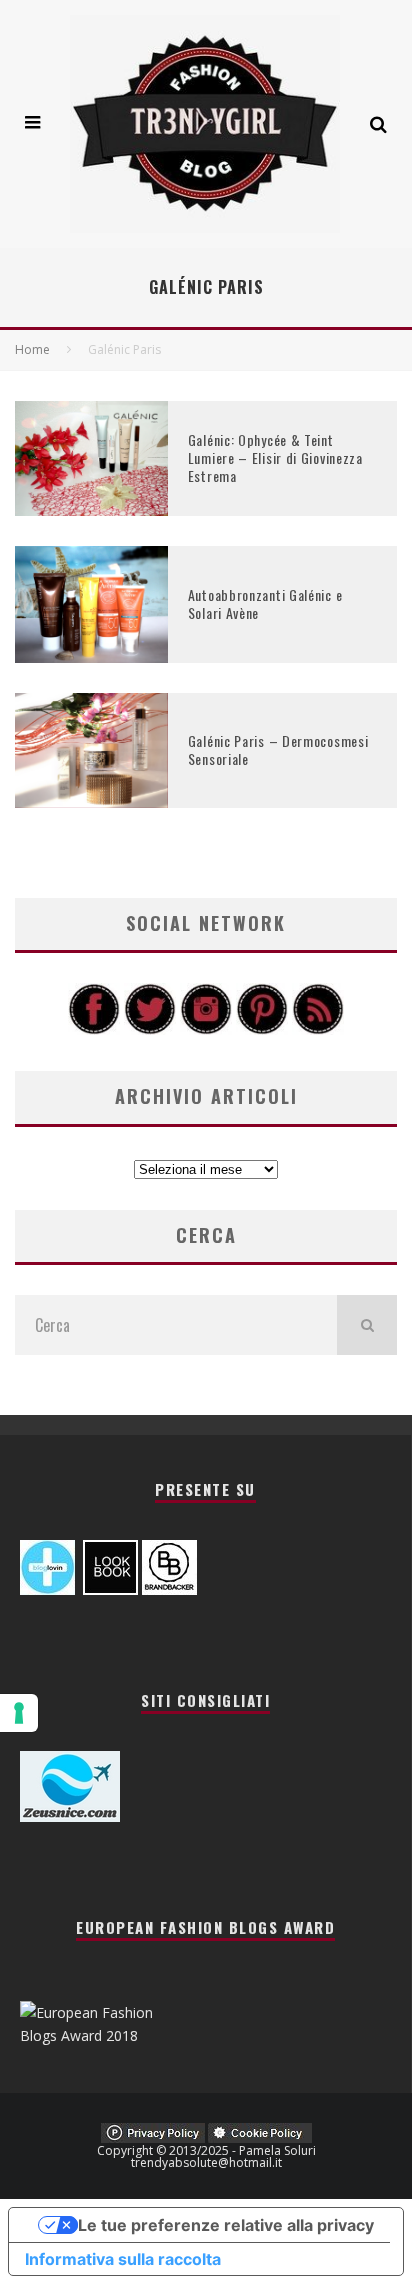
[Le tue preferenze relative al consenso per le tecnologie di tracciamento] (19, 1713)
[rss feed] (318, 1029)
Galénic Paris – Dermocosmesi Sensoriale (278, 749)
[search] (367, 1325)
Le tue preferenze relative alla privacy (226, 2225)
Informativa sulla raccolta (123, 2259)
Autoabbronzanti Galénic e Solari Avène (265, 603)
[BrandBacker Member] (169, 1589)
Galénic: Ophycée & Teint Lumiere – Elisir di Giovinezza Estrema (275, 457)
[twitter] (150, 1029)
